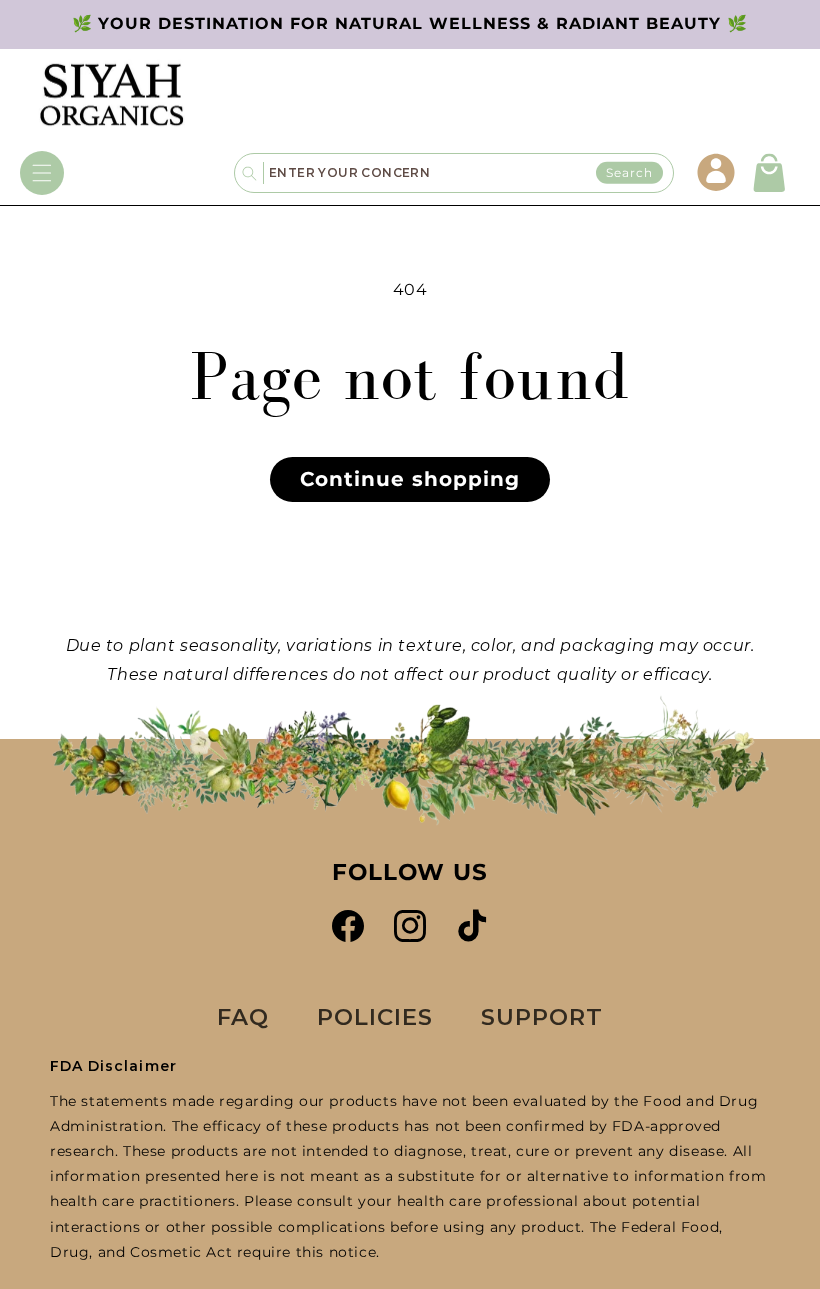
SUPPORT (542, 1017)
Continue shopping (410, 479)
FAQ (243, 1017)
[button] (42, 173)
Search (629, 172)
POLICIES (375, 1017)
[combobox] (468, 173)
